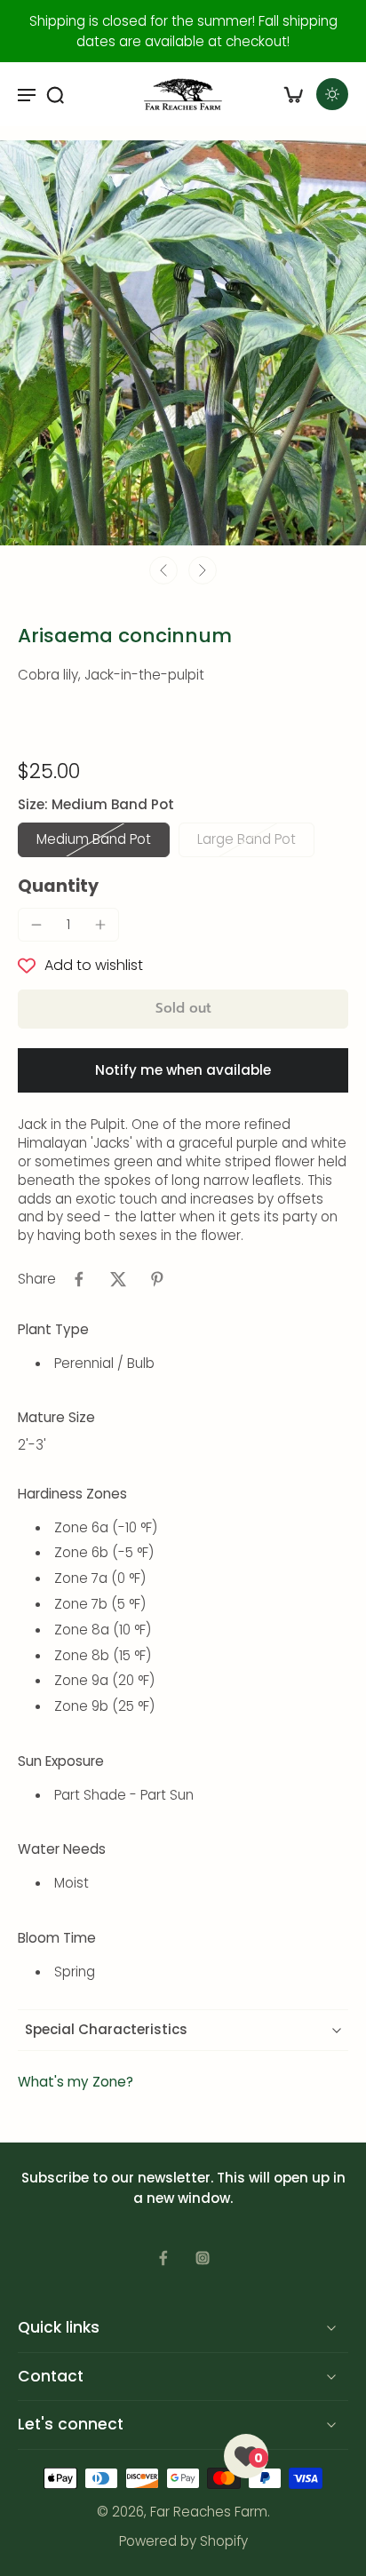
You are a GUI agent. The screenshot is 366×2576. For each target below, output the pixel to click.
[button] (183, 1009)
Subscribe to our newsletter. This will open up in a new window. (183, 2188)
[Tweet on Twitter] (118, 1279)
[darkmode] (332, 94)
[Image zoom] (183, 343)
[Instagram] (203, 2258)
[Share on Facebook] (79, 1279)
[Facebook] (163, 2258)
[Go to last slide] (163, 570)
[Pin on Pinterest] (157, 1279)
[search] (55, 94)
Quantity (58, 886)
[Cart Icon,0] (293, 94)
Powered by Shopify (183, 2541)
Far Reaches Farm (209, 2512)
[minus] (36, 925)
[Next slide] (203, 570)
